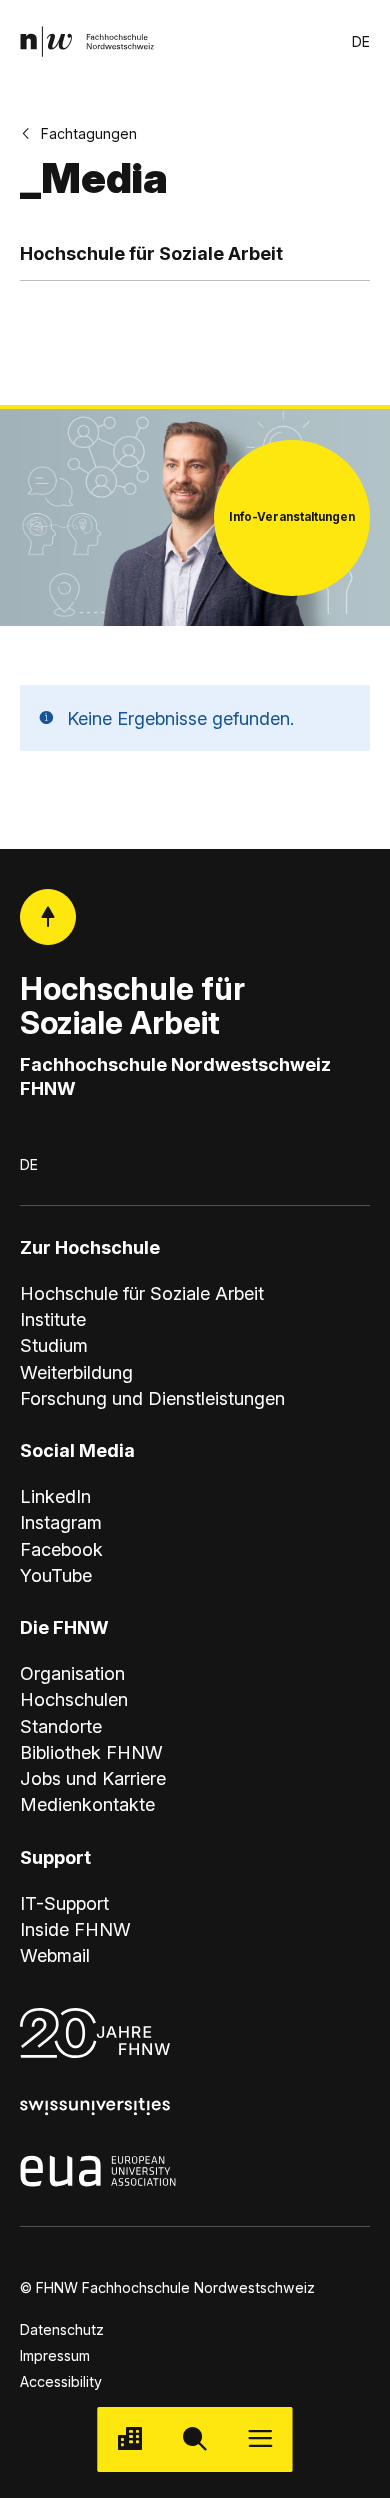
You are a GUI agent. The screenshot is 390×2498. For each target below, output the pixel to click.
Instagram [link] (61, 1522)
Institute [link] (53, 1319)
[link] (87, 41)
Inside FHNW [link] (75, 1929)
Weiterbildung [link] (76, 1372)
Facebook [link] (61, 1549)
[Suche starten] (194, 2439)
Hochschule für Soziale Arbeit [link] (142, 1293)
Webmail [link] (55, 1955)
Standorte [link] (61, 1726)
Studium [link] (54, 1345)
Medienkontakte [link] (87, 1804)
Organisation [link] (72, 1673)
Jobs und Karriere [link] (93, 1778)
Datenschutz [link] (62, 2329)
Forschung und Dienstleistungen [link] (152, 1398)
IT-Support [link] (64, 1903)
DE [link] (361, 41)
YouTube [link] (56, 1575)
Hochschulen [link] (74, 1699)
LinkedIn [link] (55, 1496)
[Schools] (129, 2439)
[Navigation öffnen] (260, 2439)
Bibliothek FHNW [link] (91, 1752)
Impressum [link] (55, 2355)
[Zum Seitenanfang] (48, 917)
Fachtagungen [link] (89, 133)
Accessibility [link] (61, 2381)
